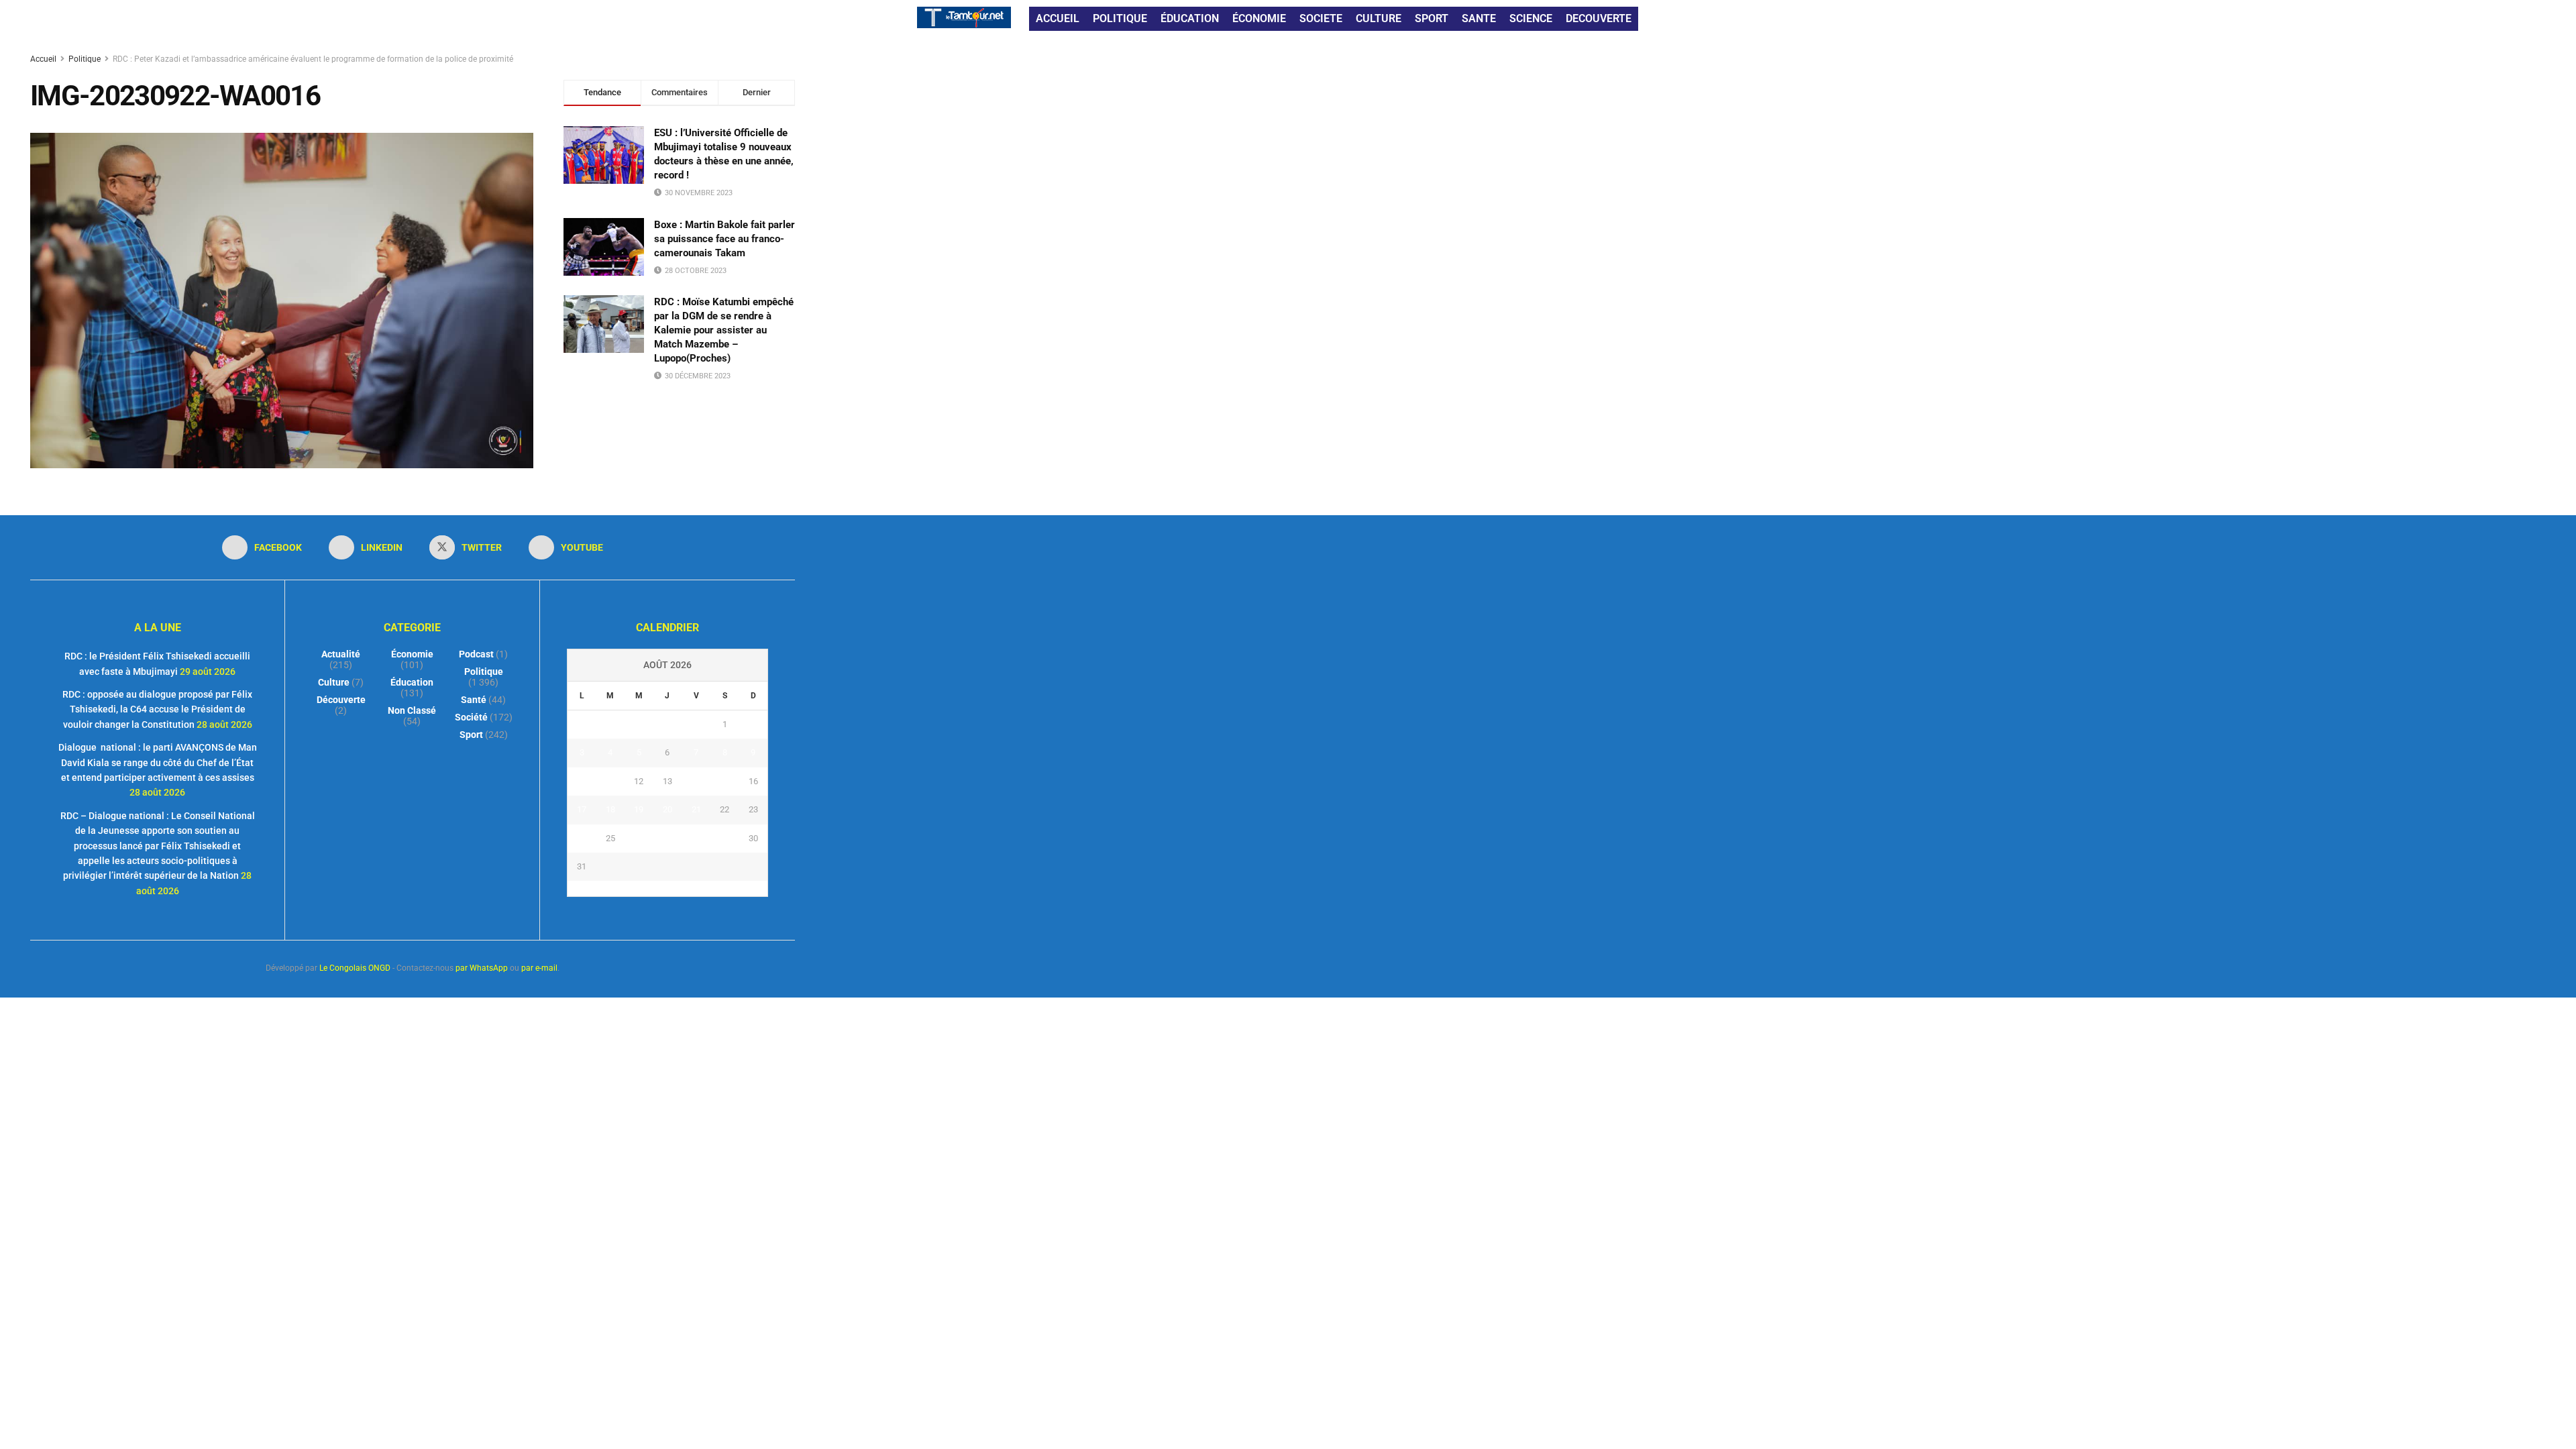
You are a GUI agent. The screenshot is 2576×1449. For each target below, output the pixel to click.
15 (724, 781)
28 (696, 838)
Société (471, 717)
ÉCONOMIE (1259, 18)
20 (667, 809)
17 (582, 809)
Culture (334, 682)
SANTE (1479, 18)
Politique (85, 59)
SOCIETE (1321, 18)
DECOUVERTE (1599, 18)
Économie (412, 654)
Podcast (476, 654)
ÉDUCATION (1190, 18)
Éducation (412, 682)
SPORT (1432, 18)
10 (582, 781)
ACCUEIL (1058, 18)
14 (696, 781)
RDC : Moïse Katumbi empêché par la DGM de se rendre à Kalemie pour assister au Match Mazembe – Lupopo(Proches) (724, 330)
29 (724, 838)
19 (639, 809)
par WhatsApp (482, 968)
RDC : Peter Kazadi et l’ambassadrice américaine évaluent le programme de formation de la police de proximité (313, 59)
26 (639, 838)
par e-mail (539, 968)
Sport (471, 735)
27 (667, 838)
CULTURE (1379, 18)
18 (610, 809)
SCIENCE (1531, 18)
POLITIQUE (1120, 18)
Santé (474, 700)
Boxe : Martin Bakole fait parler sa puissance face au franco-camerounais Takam (724, 239)
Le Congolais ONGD (355, 968)
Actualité (341, 654)
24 (582, 838)
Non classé (412, 710)
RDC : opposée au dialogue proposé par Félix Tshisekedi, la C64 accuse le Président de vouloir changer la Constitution (157, 709)
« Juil (663, 888)
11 (610, 781)
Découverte (341, 700)
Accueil (44, 59)
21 (696, 809)
